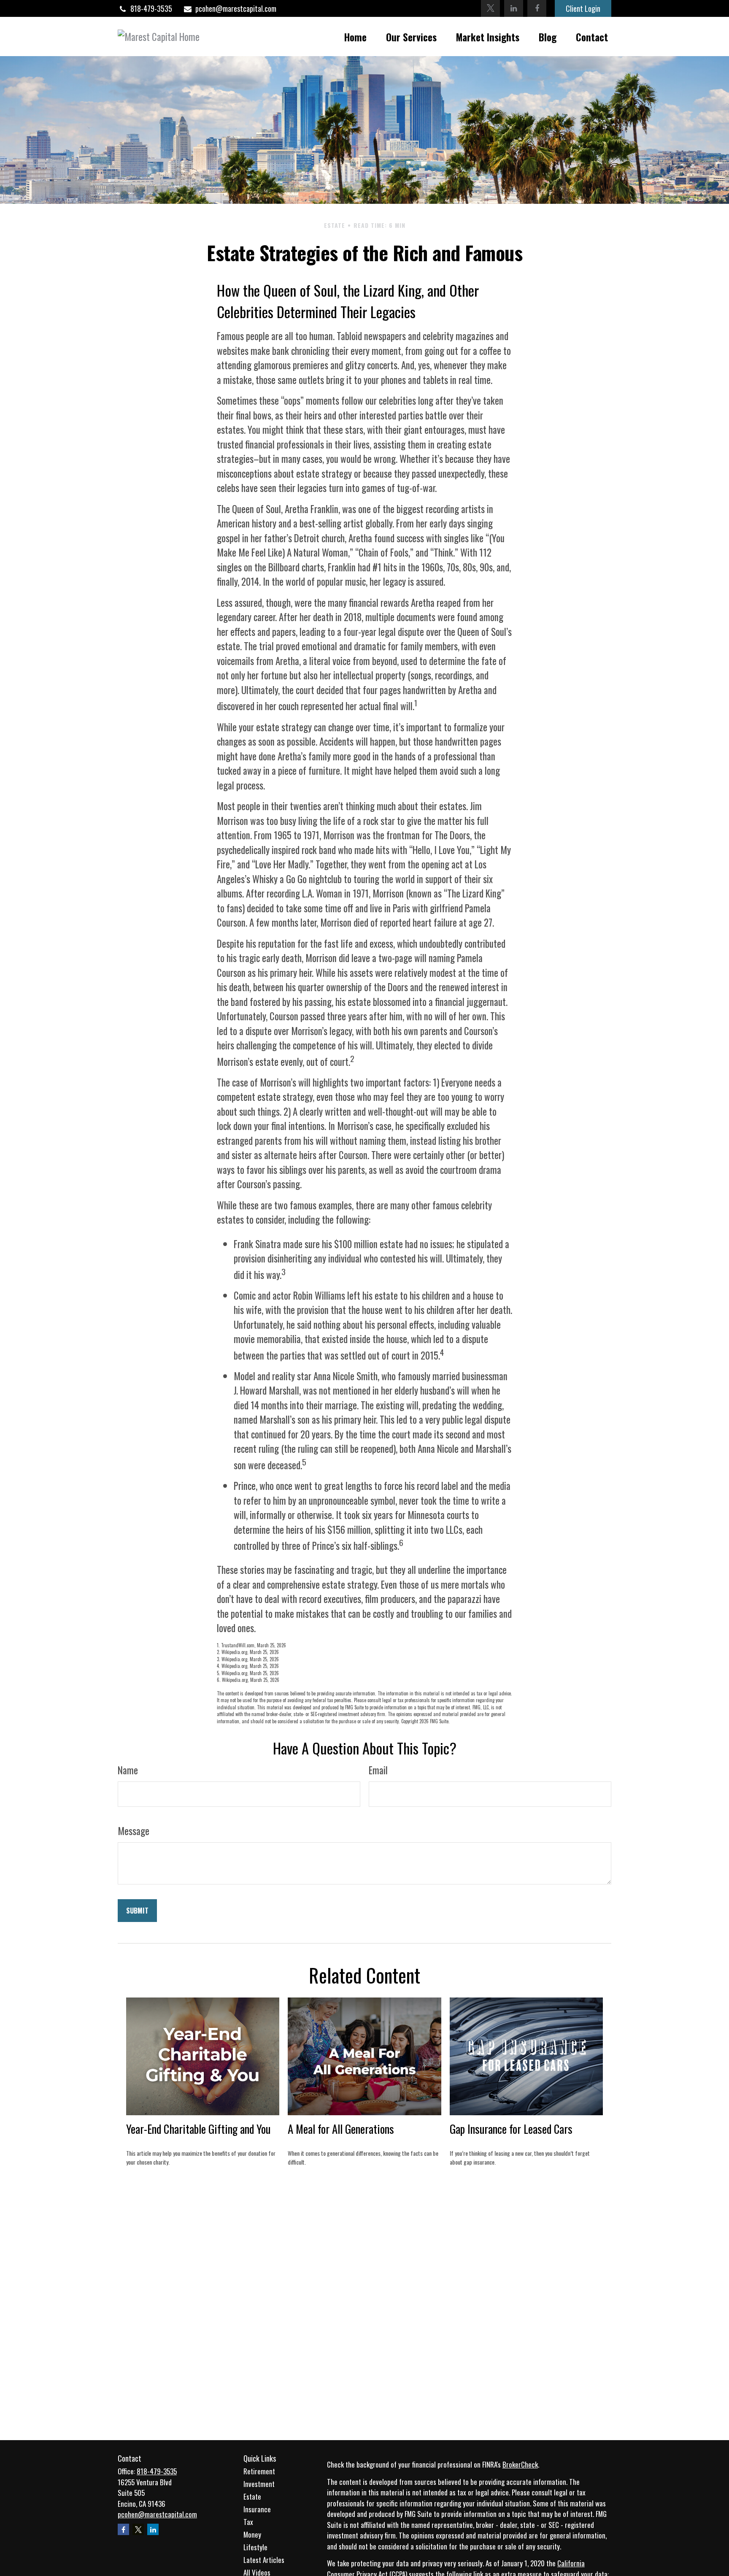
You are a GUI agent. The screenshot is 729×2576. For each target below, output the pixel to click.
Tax (248, 2522)
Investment (259, 2484)
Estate (252, 2496)
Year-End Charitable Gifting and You (198, 2129)
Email (378, 1770)
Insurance (257, 2509)
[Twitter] (490, 8)
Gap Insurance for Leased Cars (511, 2129)
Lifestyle (255, 2547)
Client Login (583, 8)
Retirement (259, 2471)
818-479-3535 (151, 8)
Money (252, 2534)
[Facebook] (537, 8)
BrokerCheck (520, 2464)
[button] (355, 36)
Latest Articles (264, 2560)
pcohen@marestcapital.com (236, 8)
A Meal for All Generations (341, 2129)
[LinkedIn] (514, 8)
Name (128, 1770)
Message (134, 1831)
